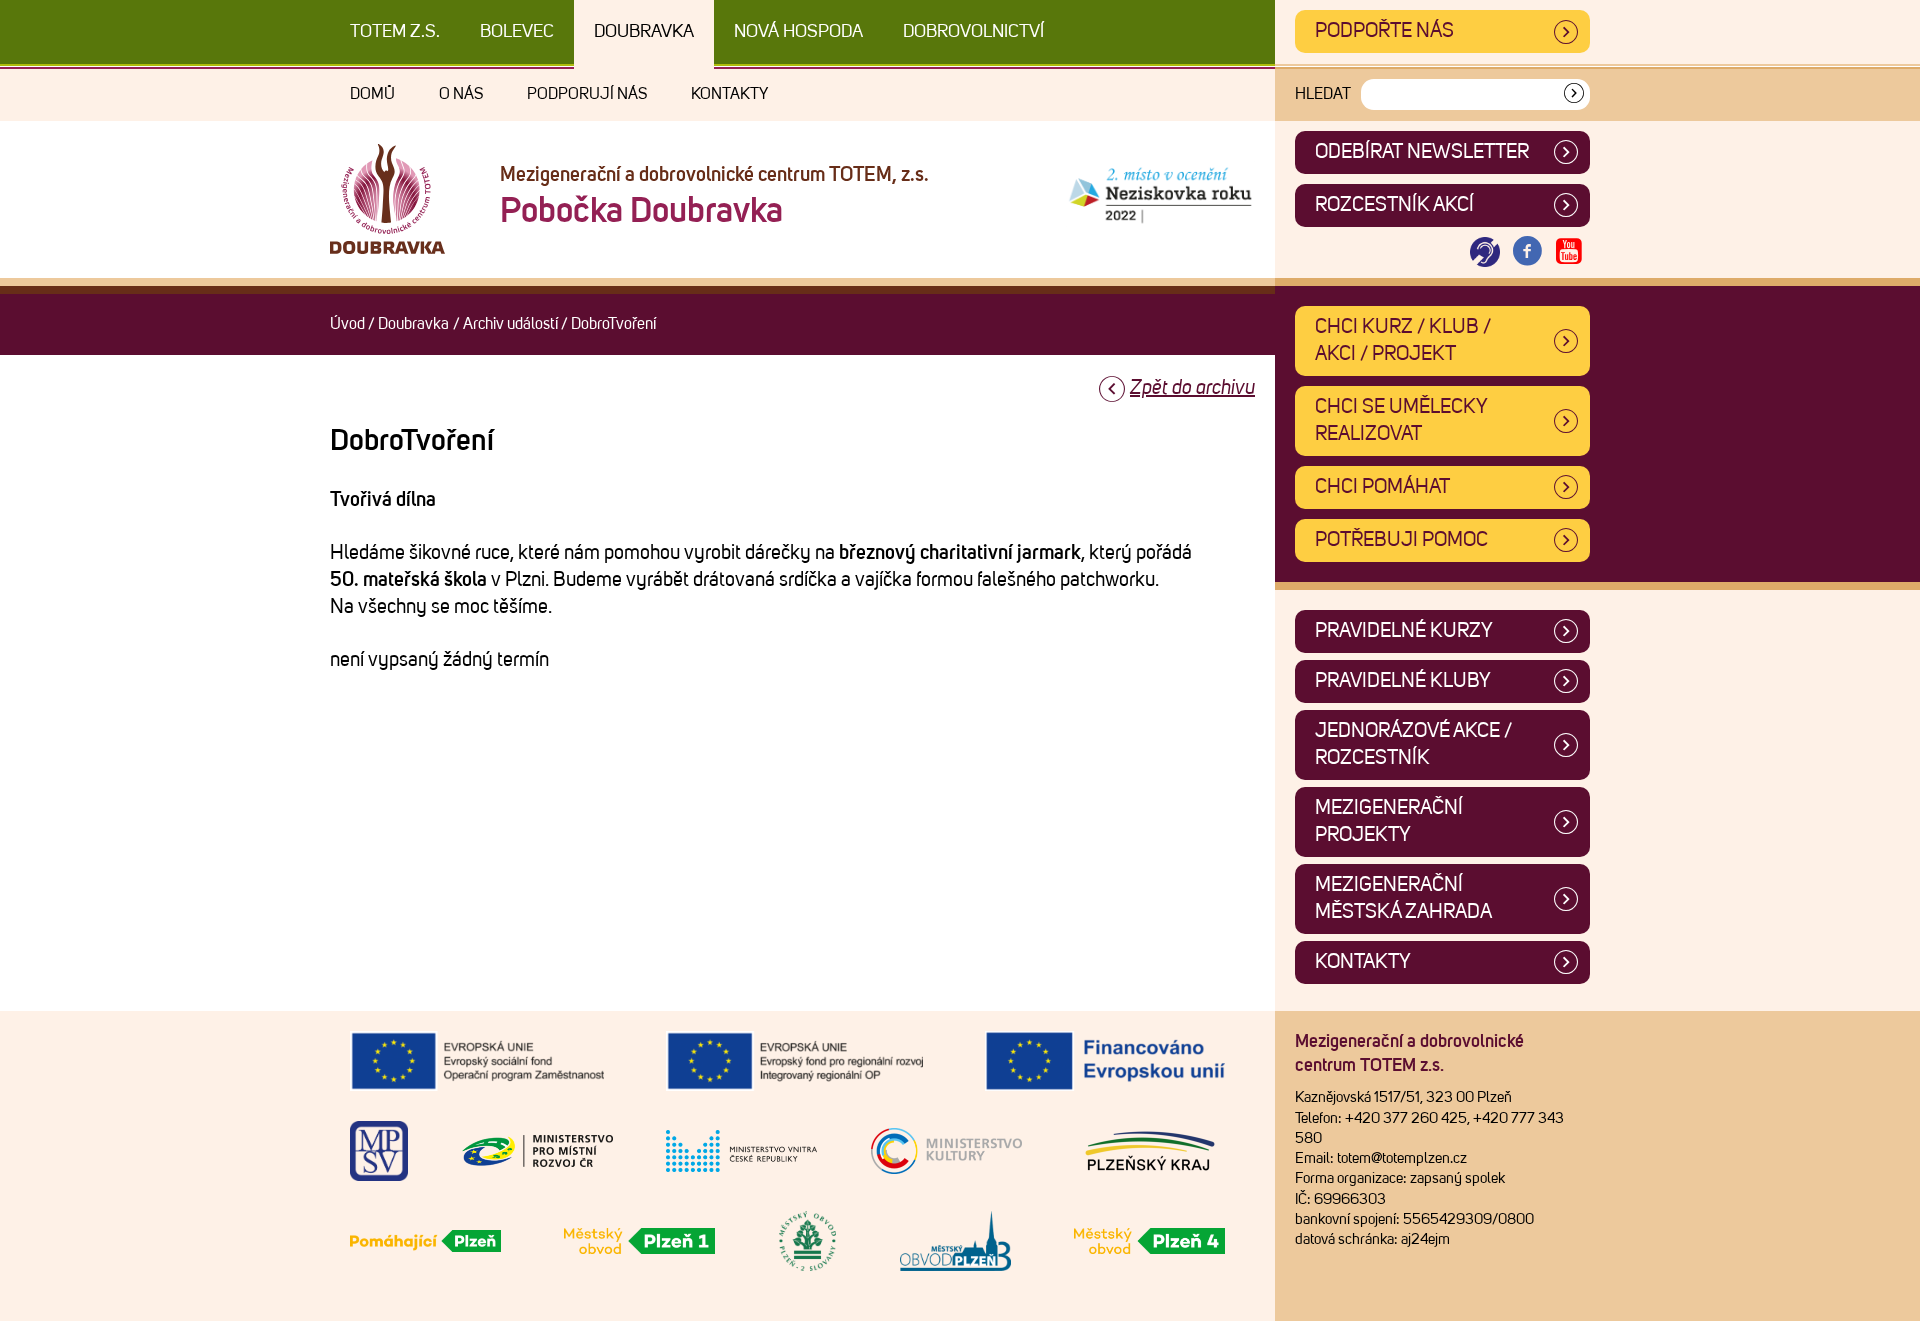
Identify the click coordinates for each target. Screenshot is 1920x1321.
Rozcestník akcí (1394, 205)
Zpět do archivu (1192, 388)
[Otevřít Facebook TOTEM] (1527, 252)
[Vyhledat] (1574, 94)
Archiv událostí (510, 324)
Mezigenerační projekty (1389, 821)
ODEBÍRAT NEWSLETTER (1422, 152)
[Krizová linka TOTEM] (1485, 252)
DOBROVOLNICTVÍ (973, 32)
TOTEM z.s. (395, 32)
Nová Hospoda (798, 32)
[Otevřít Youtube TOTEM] (1569, 252)
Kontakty (729, 94)
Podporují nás (587, 94)
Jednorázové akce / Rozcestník (1413, 744)
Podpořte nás (1384, 31)
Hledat (1323, 94)
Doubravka (644, 32)
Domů (372, 94)
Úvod (347, 324)
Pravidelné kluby (1403, 681)
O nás (461, 94)
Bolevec (517, 32)
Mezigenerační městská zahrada (1403, 898)
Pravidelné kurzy (1404, 631)
